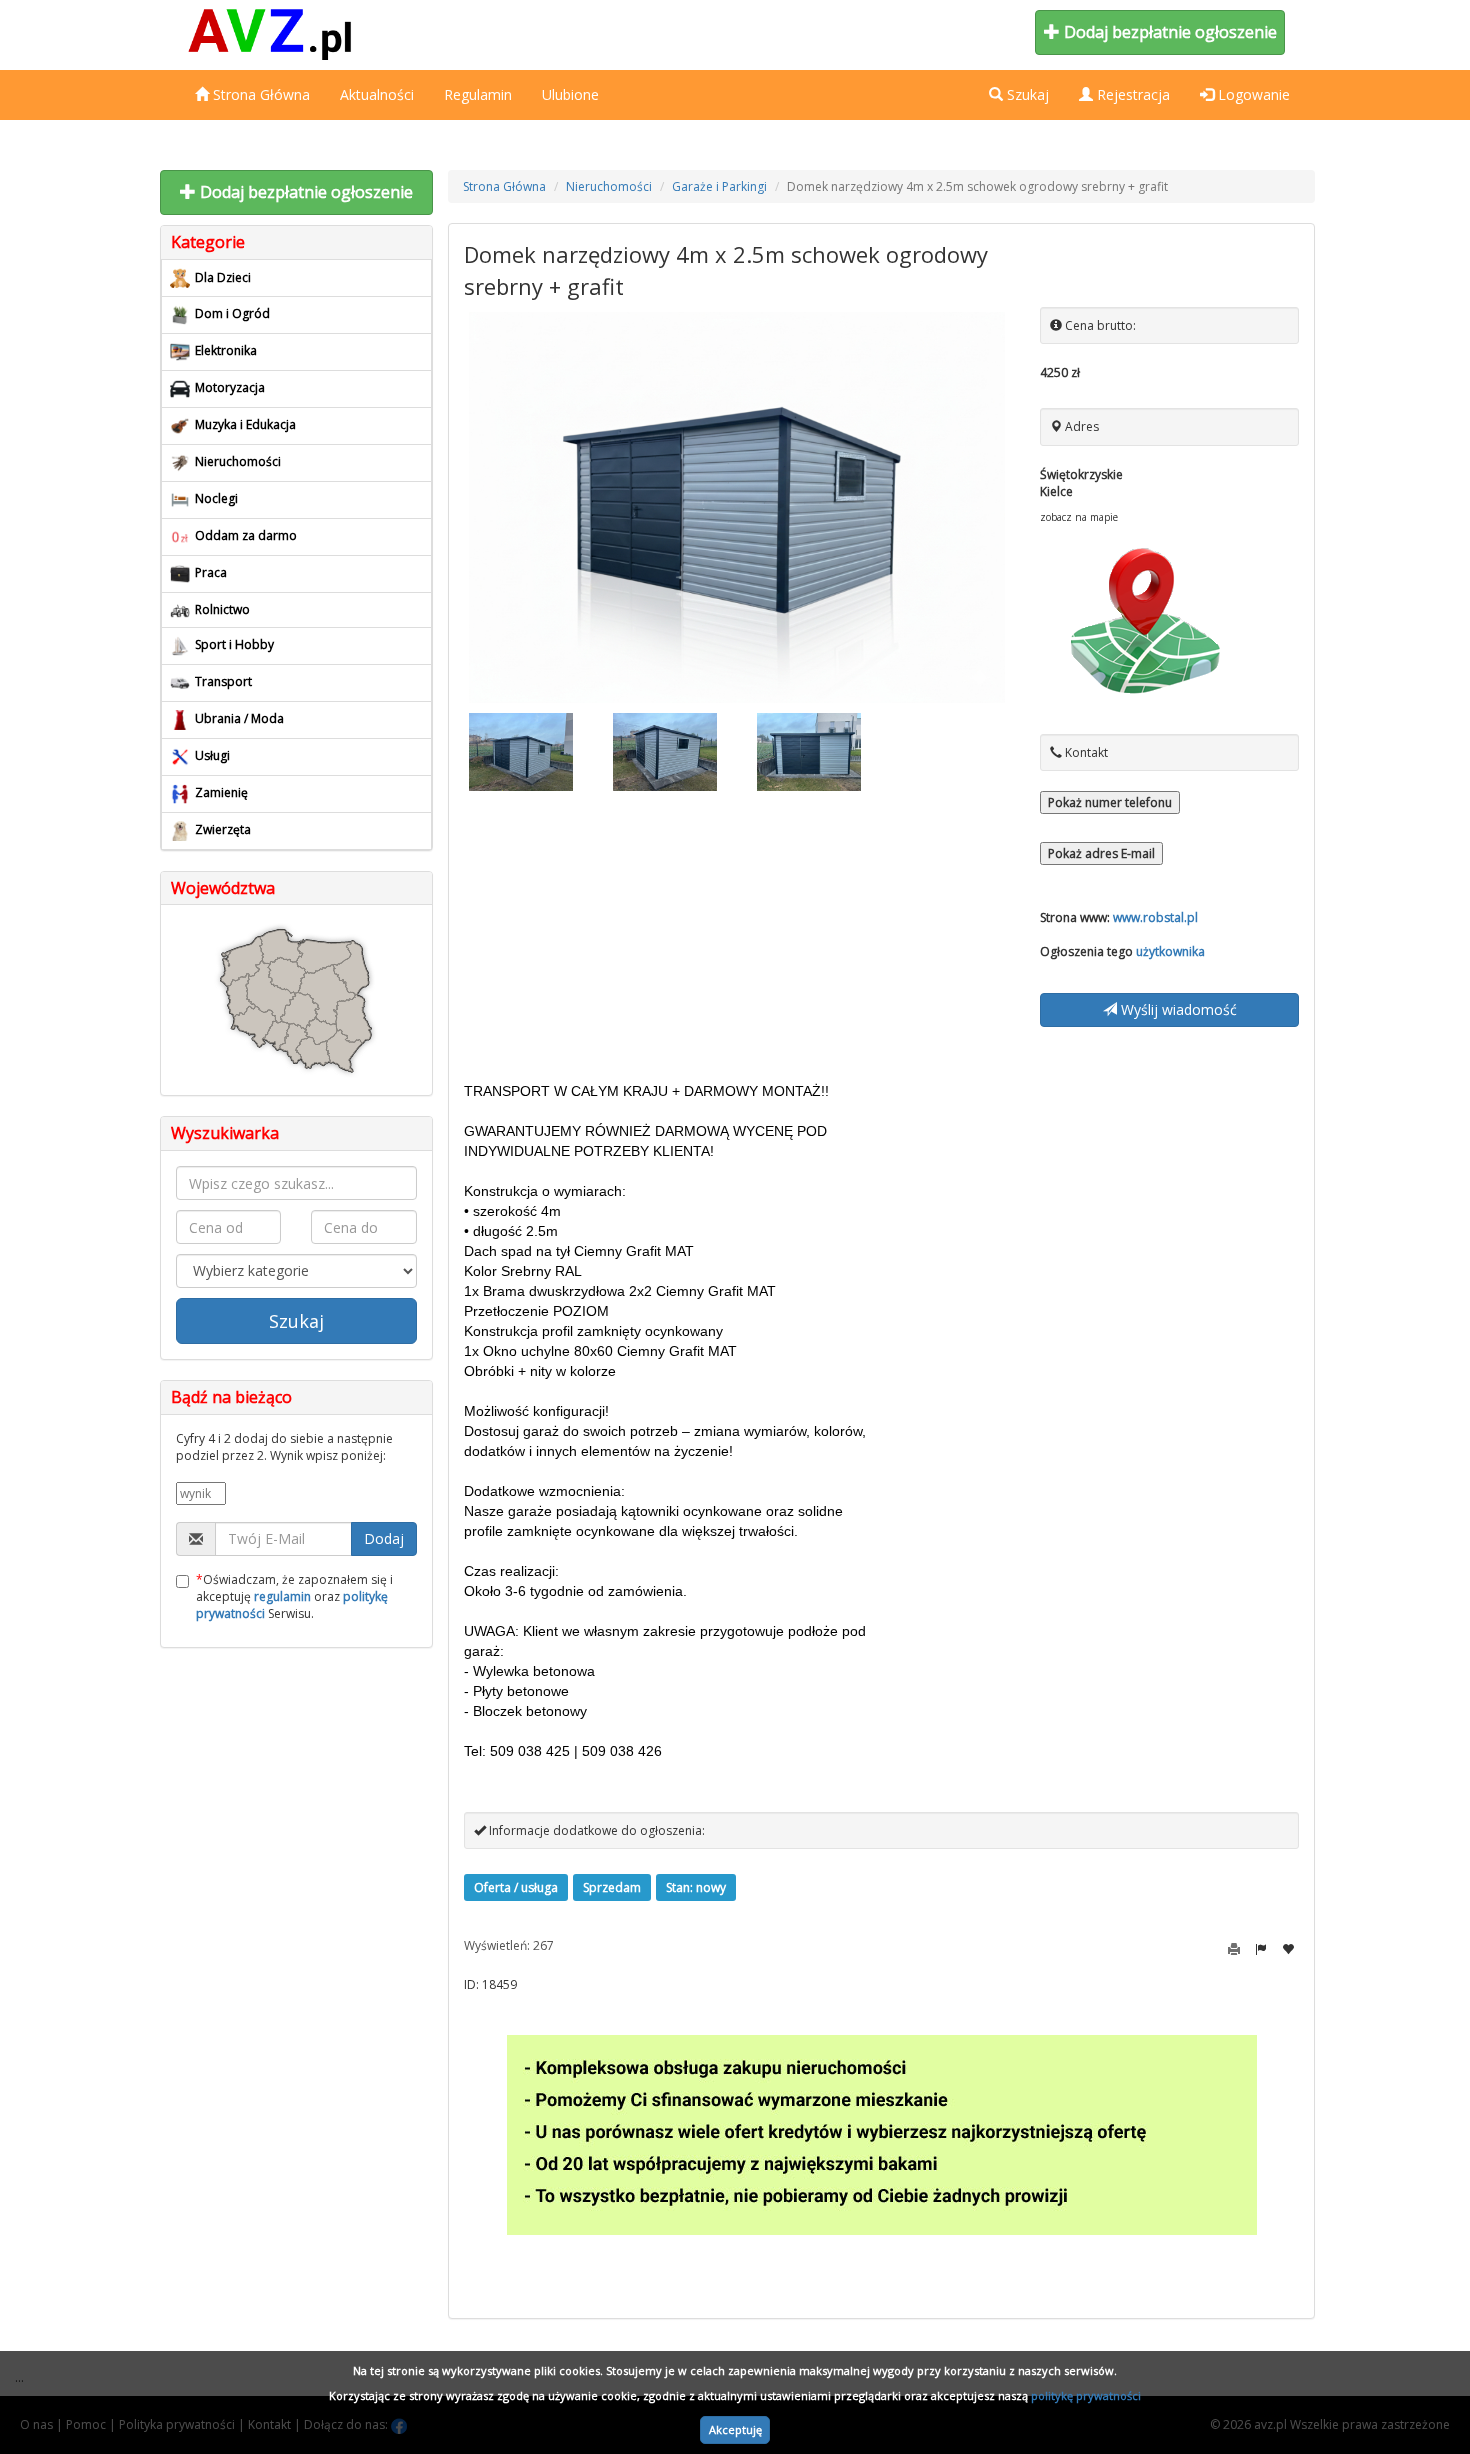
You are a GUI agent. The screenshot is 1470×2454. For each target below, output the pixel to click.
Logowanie (1252, 94)
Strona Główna (259, 94)
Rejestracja (1131, 94)
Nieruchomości (609, 186)
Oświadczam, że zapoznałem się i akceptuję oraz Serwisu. (294, 1596)
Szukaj (296, 1321)
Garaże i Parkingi (719, 186)
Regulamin (478, 94)
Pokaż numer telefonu (1110, 802)
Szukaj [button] (1026, 94)
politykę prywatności (1086, 2395)
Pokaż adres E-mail (1101, 853)
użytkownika (1170, 951)
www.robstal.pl (1155, 917)
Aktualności (377, 94)
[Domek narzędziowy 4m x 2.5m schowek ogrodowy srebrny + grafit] (737, 507)
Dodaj (384, 1538)
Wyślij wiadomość (1177, 1009)
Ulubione (570, 94)
